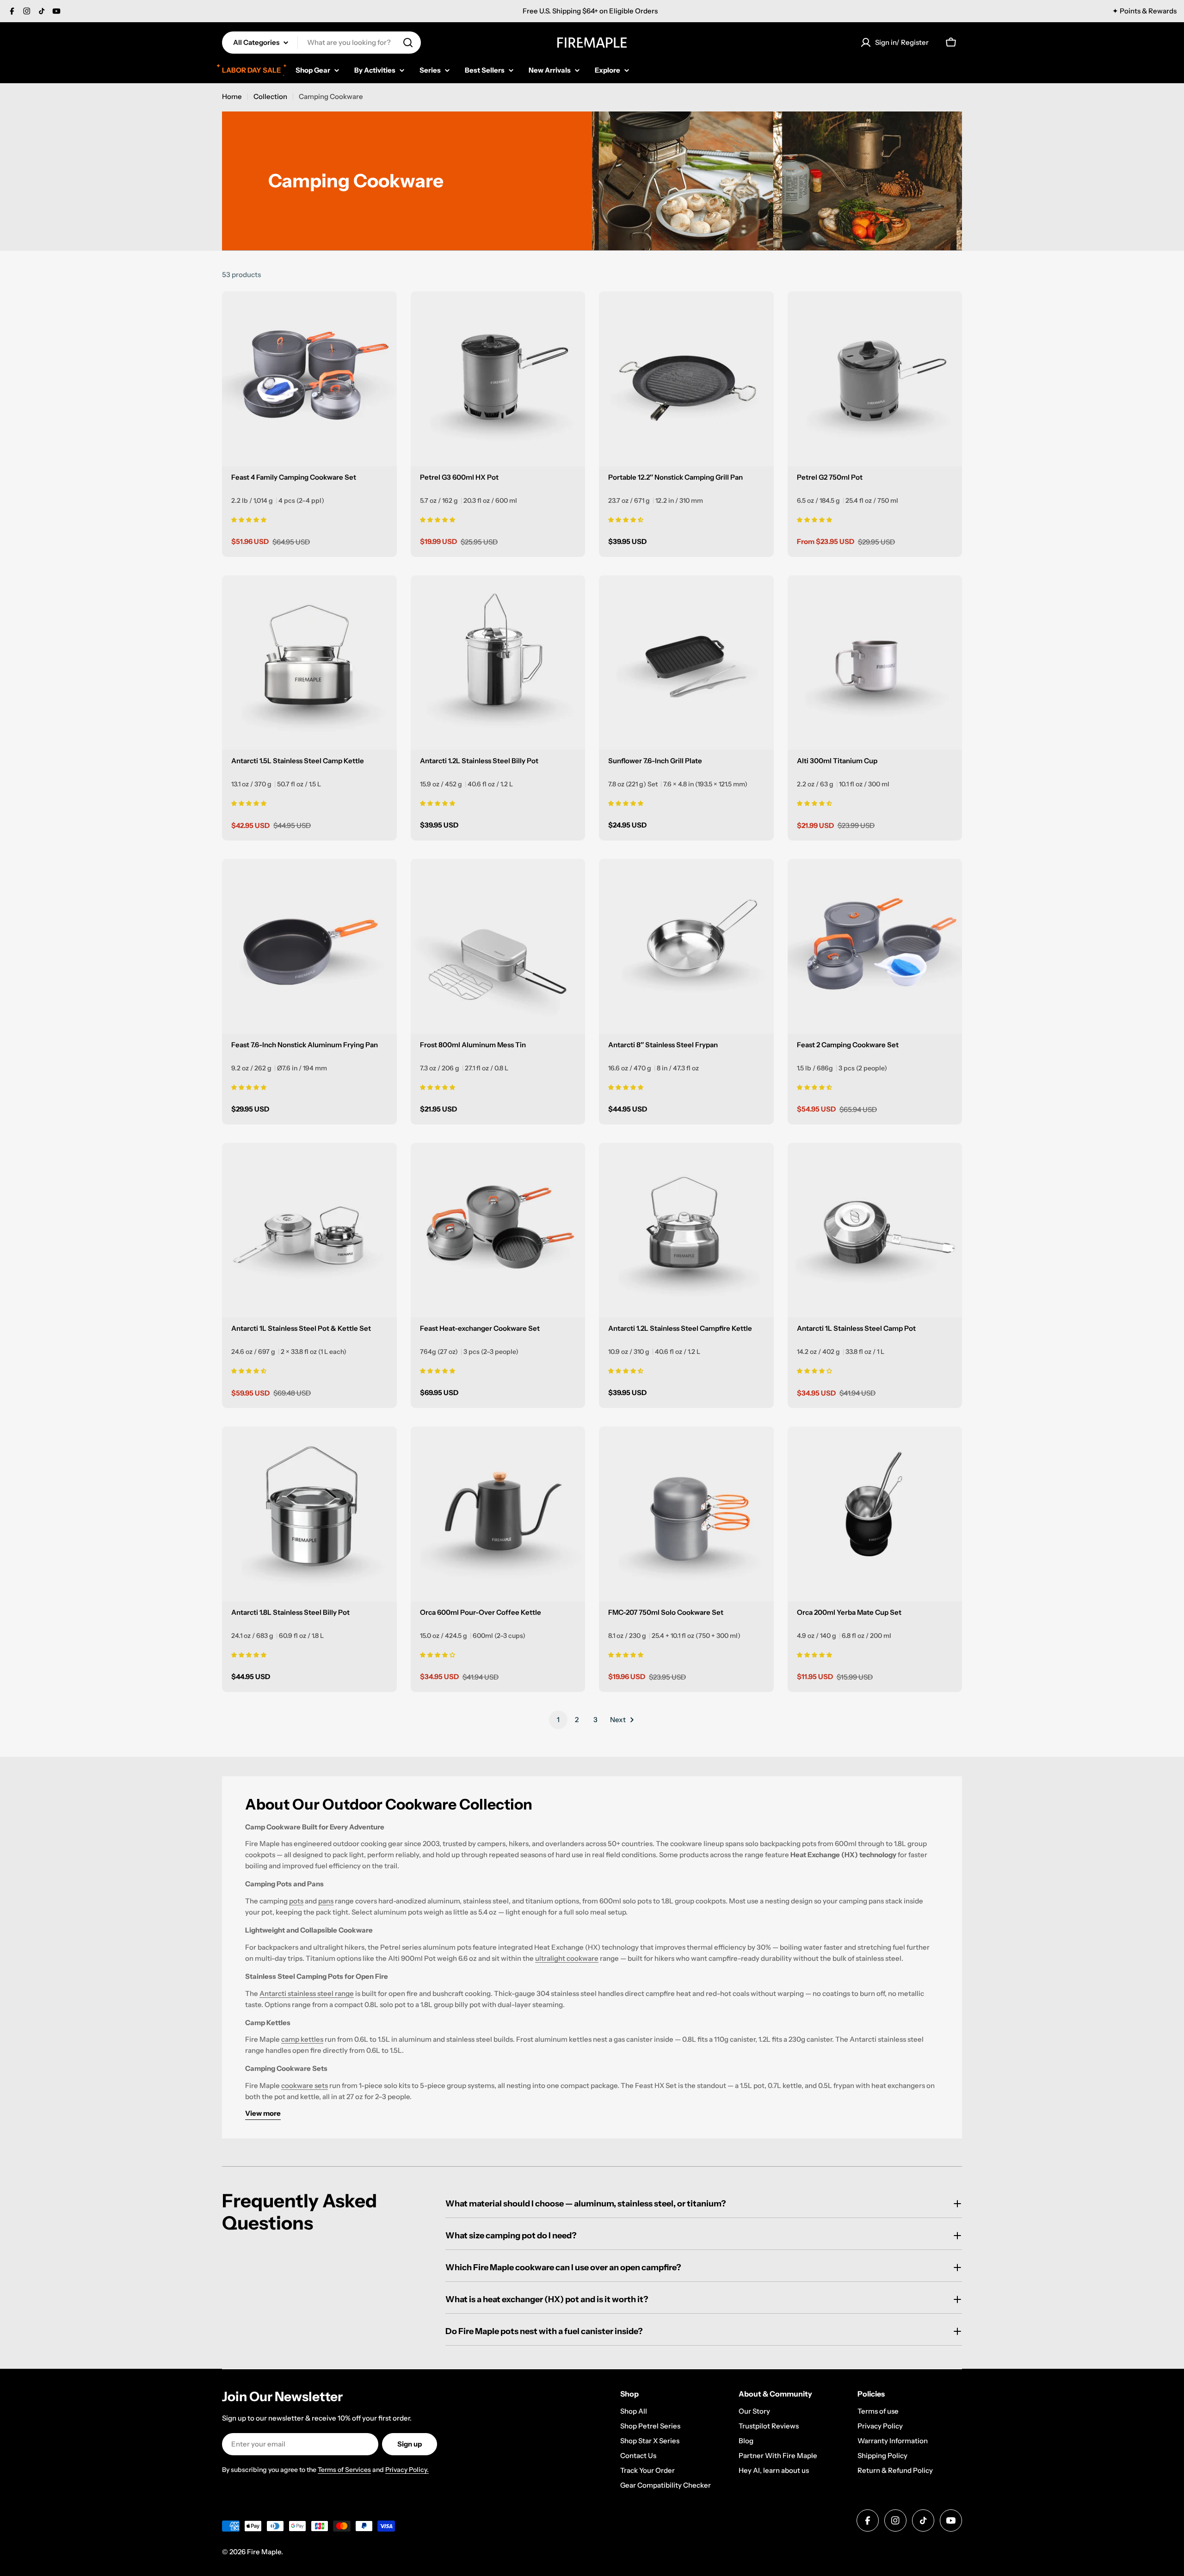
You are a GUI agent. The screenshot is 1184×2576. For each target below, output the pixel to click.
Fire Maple (264, 2552)
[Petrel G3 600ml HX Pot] (498, 379)
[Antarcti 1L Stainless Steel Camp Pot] (875, 1230)
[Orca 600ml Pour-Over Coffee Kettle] (498, 1514)
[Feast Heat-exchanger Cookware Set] (498, 1230)
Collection (270, 96)
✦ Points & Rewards (1144, 11)
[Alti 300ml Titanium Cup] (875, 663)
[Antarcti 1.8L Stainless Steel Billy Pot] (309, 1514)
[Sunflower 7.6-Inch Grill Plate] (686, 663)
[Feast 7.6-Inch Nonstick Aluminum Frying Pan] (309, 946)
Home (232, 96)
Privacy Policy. (407, 2470)
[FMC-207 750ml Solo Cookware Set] (686, 1514)
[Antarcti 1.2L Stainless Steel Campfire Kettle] (686, 1230)
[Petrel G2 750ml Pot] (875, 379)
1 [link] (558, 1720)
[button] (249, 519)
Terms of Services (344, 2470)
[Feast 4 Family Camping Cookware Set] (309, 379)
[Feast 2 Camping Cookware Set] (875, 946)
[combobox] (321, 43)
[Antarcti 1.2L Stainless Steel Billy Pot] (498, 663)
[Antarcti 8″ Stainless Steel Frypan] (686, 946)
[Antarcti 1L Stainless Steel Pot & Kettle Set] (309, 1230)
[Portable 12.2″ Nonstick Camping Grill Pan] (686, 379)
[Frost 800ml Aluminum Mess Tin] (498, 946)
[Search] (408, 43)
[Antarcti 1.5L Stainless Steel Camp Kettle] (309, 663)
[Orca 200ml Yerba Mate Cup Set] (875, 1514)
